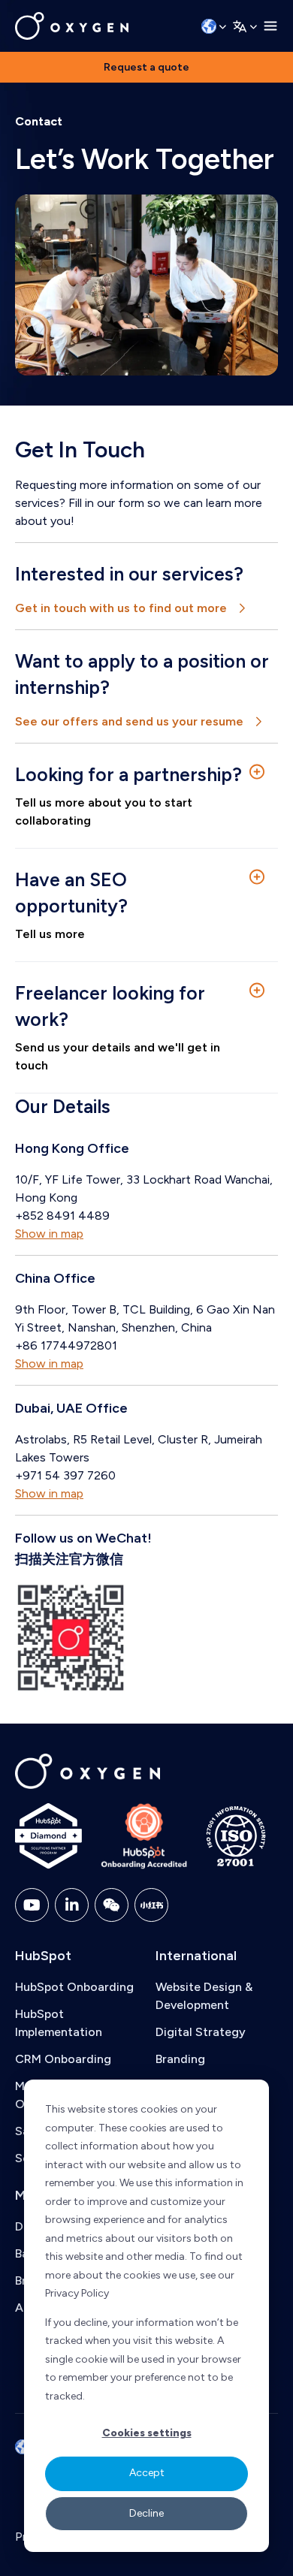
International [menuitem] (196, 1956)
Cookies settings (147, 2433)
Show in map (49, 1234)
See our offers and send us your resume (129, 721)
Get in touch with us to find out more (121, 608)
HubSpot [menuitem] (43, 1956)
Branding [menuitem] (180, 2059)
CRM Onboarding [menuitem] (63, 2059)
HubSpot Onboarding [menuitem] (74, 1987)
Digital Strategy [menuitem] (201, 2032)
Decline (146, 2513)
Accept (147, 2473)
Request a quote (146, 67)
